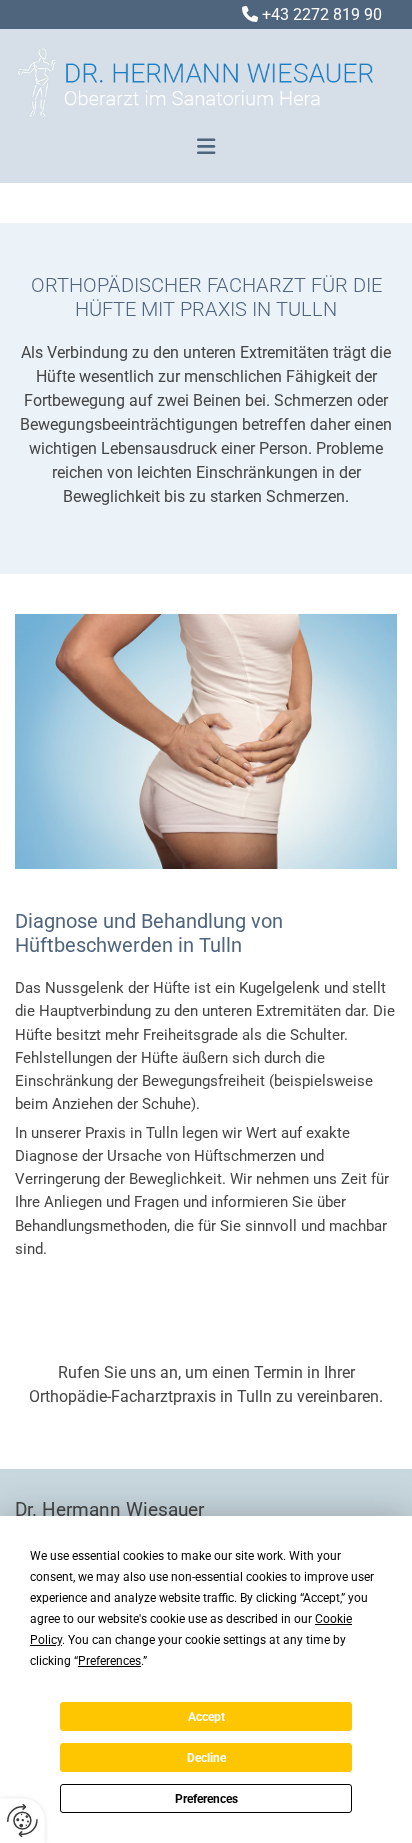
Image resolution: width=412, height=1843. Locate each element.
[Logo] (198, 90)
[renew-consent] (22, 1820)
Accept (206, 1717)
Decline (206, 1758)
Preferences (206, 1799)
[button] (206, 147)
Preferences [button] (109, 1661)
